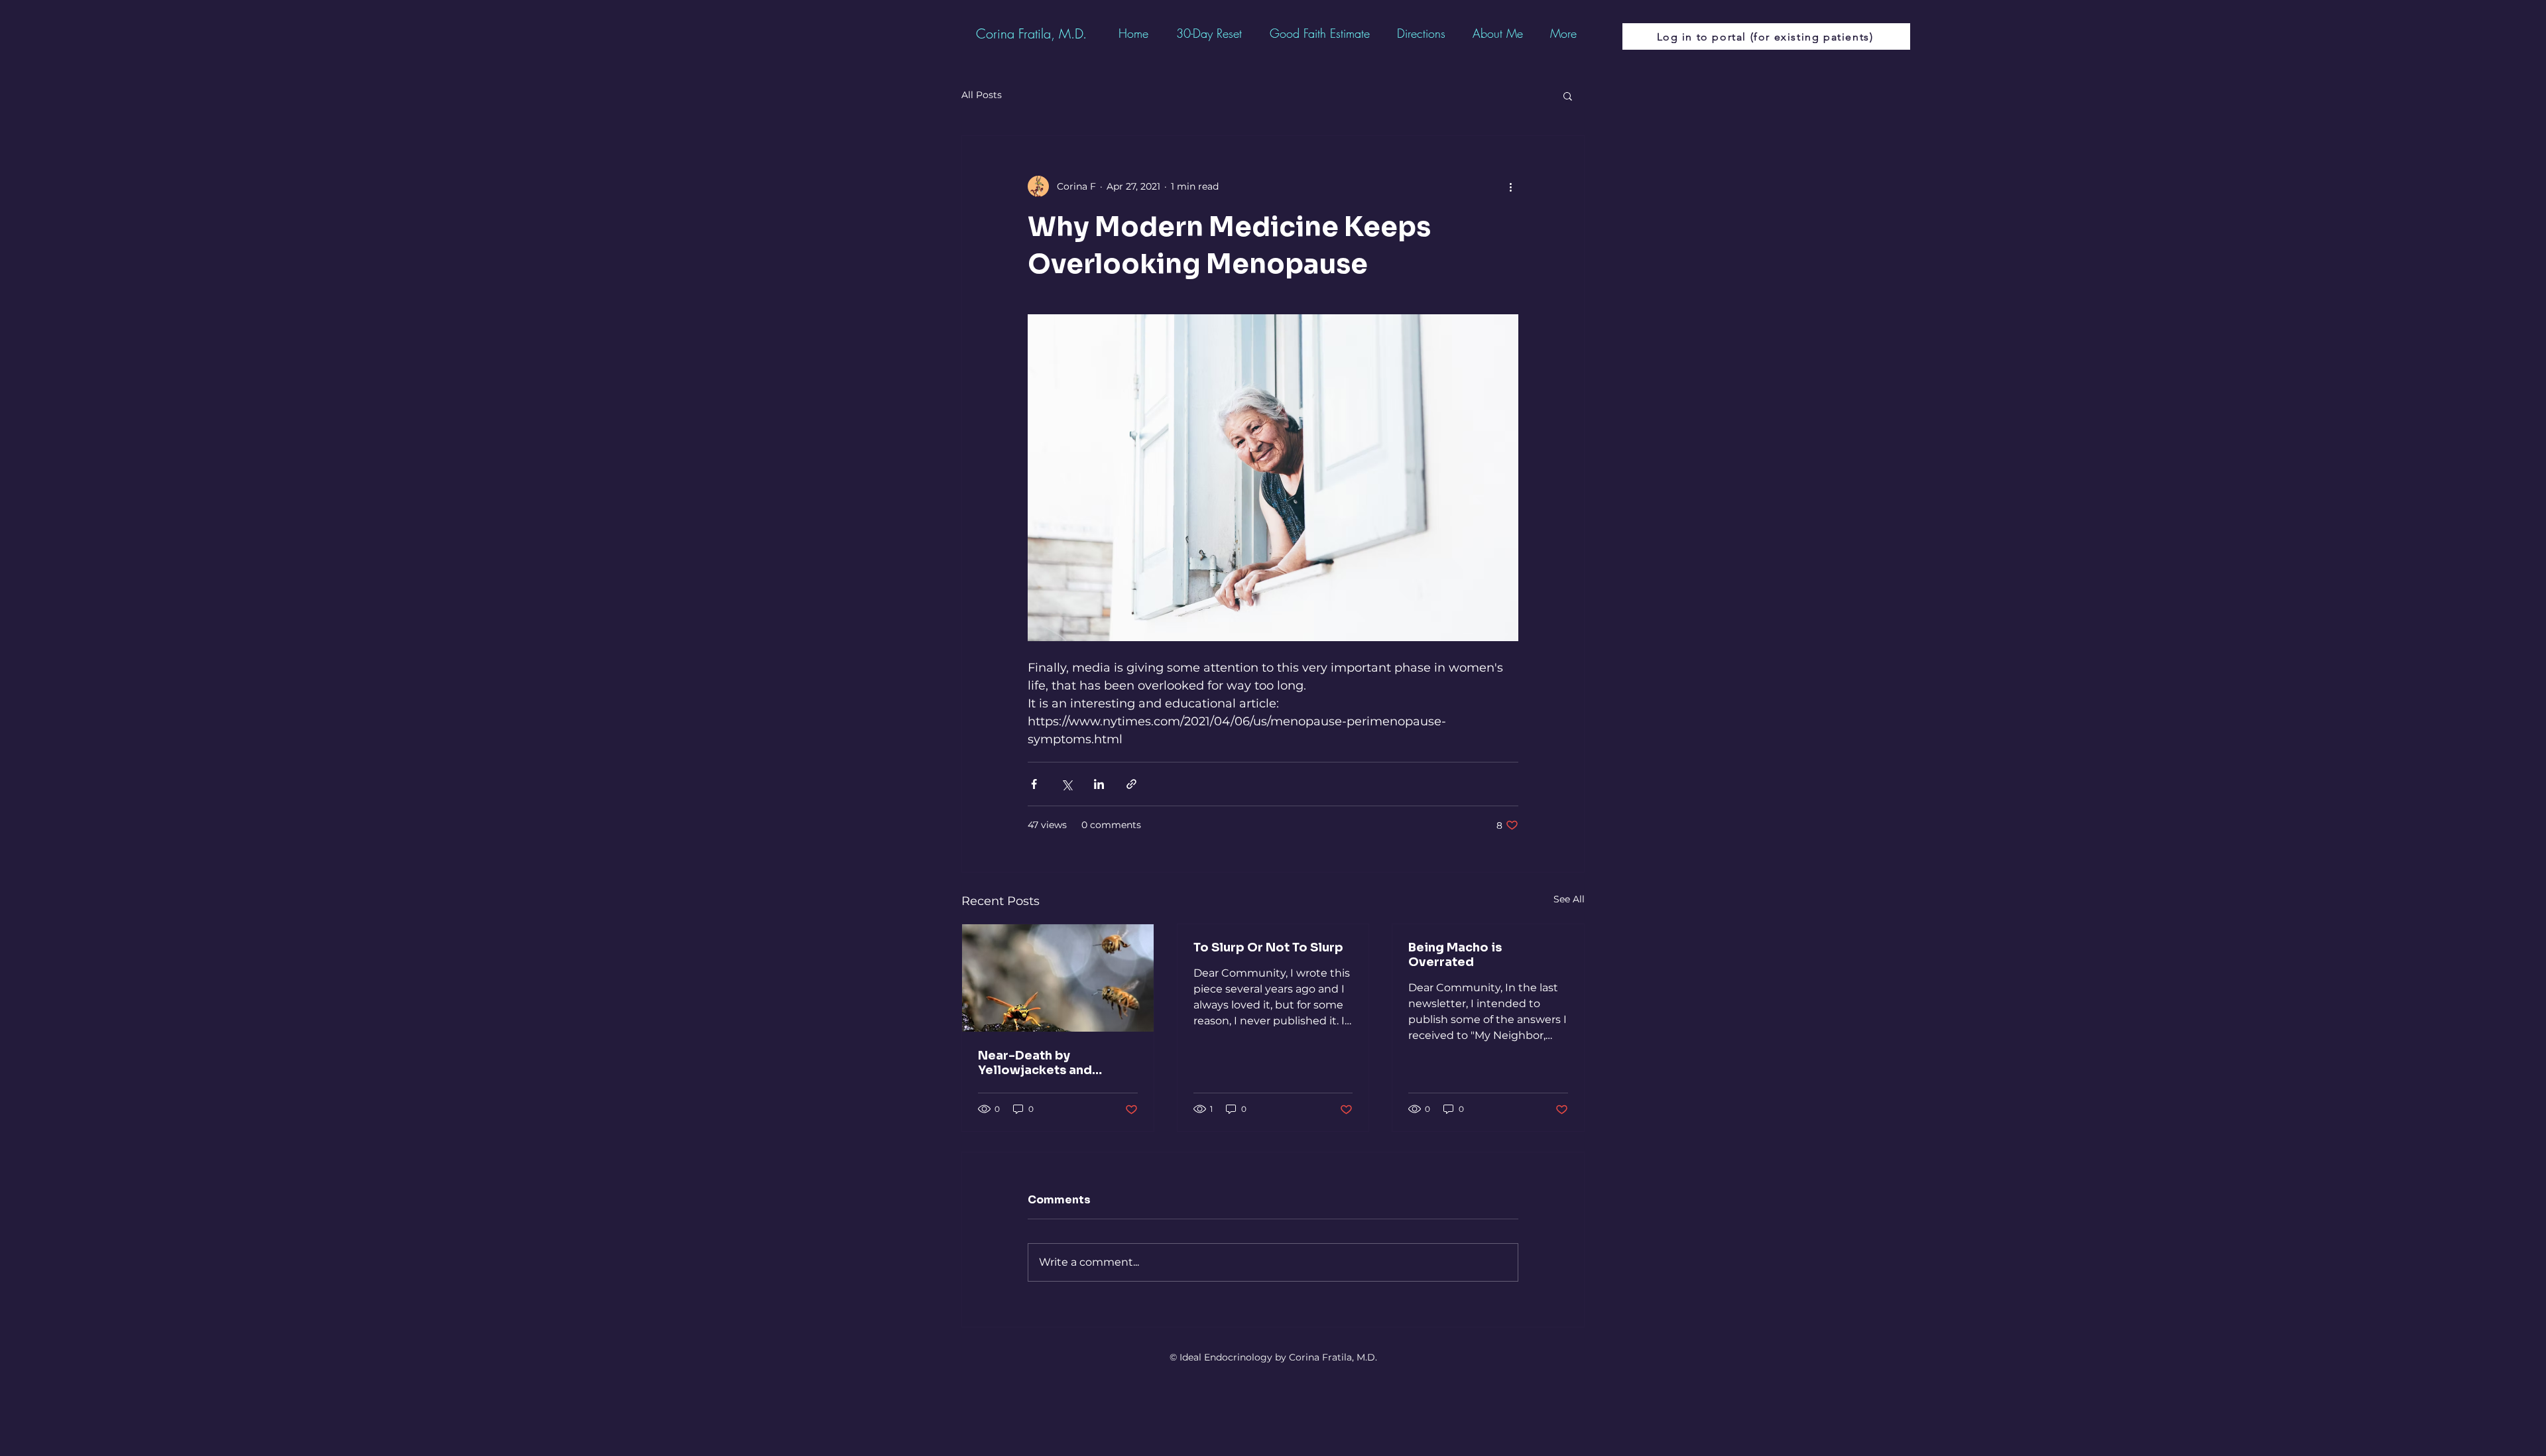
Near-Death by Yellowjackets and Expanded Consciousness (1035, 1063)
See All (1569, 899)
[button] (1568, 95)
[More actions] (1510, 186)
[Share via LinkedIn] (1099, 784)
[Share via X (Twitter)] (1066, 784)
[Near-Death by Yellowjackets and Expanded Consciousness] (1058, 978)
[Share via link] (1131, 784)
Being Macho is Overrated (1455, 955)
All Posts (982, 95)
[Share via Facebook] (1034, 784)
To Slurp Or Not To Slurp (1268, 947)
